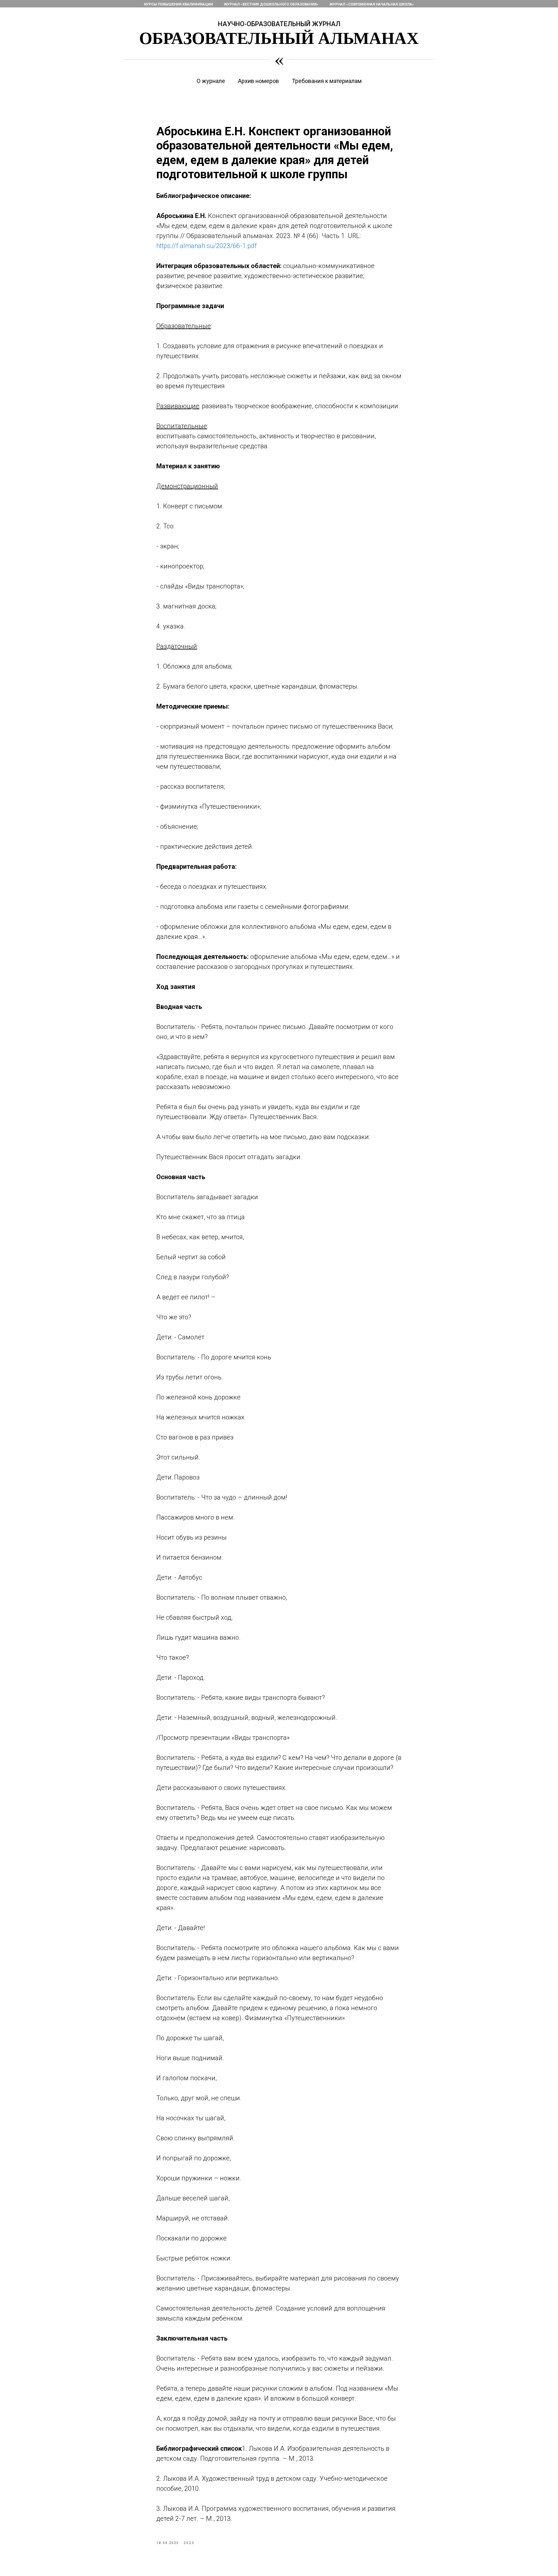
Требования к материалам (327, 81)
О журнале (211, 81)
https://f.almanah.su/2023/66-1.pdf (207, 246)
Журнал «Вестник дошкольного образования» (271, 4)
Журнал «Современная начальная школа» (372, 4)
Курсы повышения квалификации (178, 4)
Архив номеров (258, 81)
